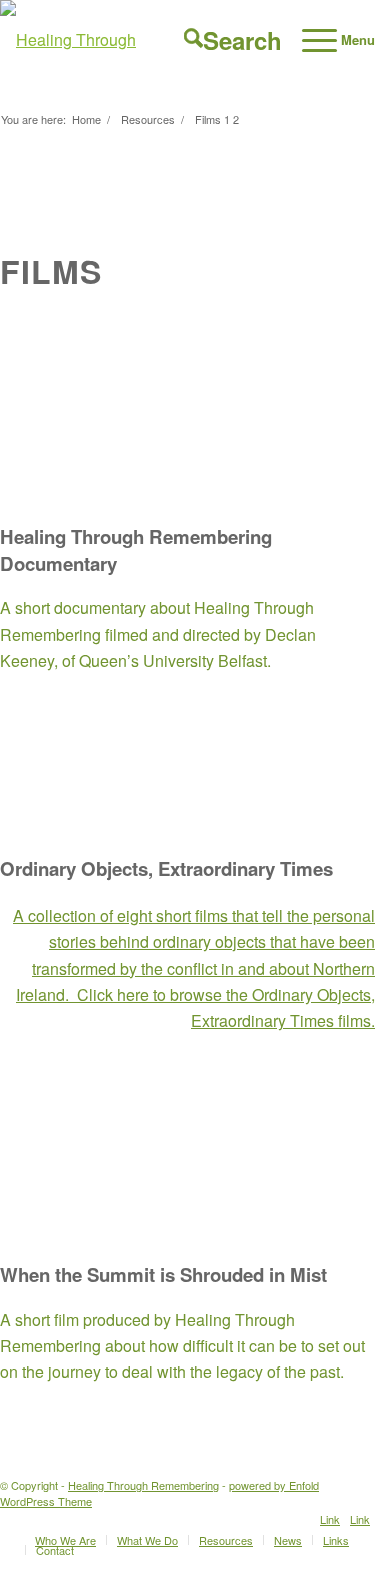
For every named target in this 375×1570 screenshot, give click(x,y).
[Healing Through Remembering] (144, 40)
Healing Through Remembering (143, 1485)
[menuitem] (223, 40)
